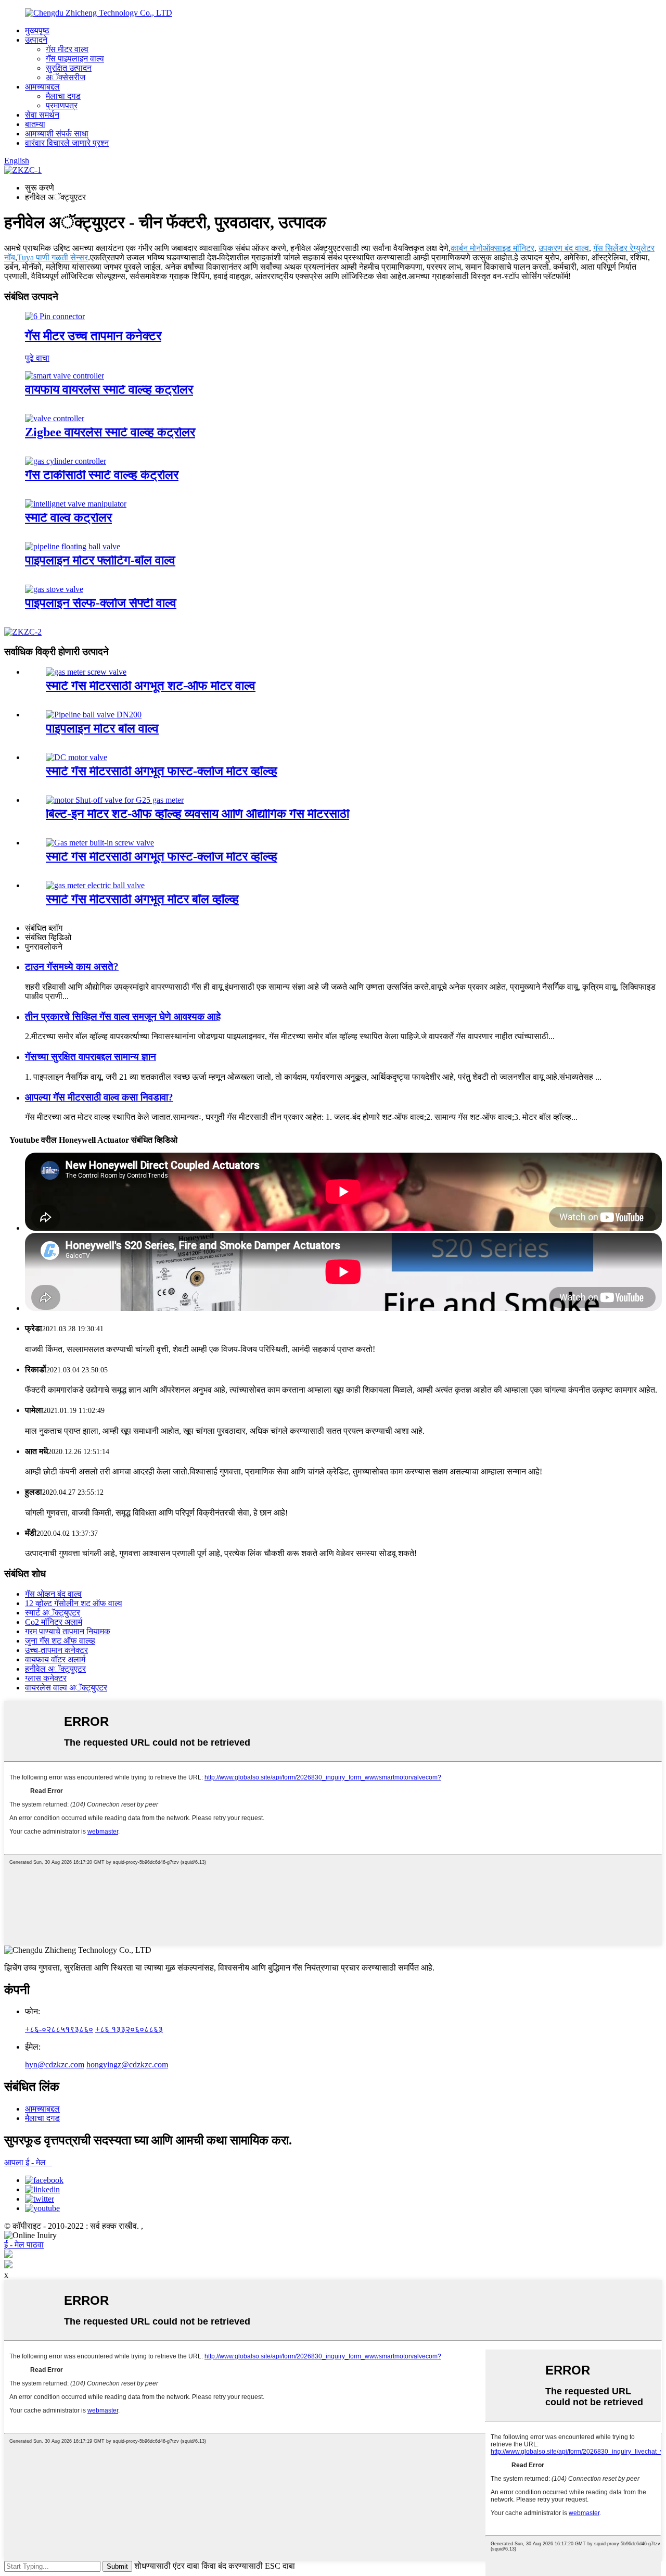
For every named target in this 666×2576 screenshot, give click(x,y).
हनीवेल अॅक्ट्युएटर (55, 1669)
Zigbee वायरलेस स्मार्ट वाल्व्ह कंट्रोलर (110, 432)
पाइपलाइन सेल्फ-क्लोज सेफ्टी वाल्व (101, 603)
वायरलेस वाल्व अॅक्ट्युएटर (66, 1688)
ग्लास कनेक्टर (46, 1678)
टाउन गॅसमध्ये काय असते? (72, 967)
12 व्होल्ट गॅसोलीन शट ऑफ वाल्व (74, 1603)
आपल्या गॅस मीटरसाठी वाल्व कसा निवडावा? (99, 1097)
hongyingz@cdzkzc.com (127, 2064)
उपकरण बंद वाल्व (564, 248)
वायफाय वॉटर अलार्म (55, 1659)
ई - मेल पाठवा (24, 2245)
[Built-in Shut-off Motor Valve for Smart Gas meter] (86, 672)
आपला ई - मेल (28, 2162)
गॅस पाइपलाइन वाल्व (75, 59)
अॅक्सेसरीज (66, 77)
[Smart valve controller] (76, 504)
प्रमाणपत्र (62, 105)
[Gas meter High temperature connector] (55, 316)
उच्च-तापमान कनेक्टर (56, 1650)
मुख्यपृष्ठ (37, 30)
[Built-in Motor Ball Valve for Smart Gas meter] (95, 885)
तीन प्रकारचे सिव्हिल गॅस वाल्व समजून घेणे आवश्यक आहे (123, 1016)
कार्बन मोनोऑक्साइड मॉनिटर (492, 248)
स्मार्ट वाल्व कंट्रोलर (68, 517)
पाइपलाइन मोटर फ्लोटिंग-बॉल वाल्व (100, 560)
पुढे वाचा (37, 358)
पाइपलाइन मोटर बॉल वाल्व (102, 728)
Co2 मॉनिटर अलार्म (54, 1622)
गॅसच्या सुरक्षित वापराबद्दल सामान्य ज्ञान (91, 1057)
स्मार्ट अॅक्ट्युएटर (53, 1613)
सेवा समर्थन (42, 115)
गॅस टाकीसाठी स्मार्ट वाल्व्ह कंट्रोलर (102, 475)
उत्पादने (36, 40)
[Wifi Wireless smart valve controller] (65, 376)
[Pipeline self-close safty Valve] (54, 589)
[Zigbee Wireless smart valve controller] (55, 418)
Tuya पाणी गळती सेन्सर (53, 257)
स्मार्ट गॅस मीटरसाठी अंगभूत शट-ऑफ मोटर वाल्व (151, 686)
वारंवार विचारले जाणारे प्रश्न (67, 143)
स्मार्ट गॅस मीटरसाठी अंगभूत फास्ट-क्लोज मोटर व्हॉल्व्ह (162, 771)
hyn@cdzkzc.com (55, 2064)
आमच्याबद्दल (42, 87)
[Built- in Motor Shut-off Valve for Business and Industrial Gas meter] (115, 800)
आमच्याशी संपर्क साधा (57, 134)
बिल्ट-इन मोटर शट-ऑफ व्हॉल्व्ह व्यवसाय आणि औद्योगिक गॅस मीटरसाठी (197, 814)
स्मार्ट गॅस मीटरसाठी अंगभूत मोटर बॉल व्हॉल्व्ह (142, 899)
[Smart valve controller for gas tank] (66, 461)
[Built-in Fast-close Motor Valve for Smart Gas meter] (76, 757)
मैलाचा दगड (63, 96)
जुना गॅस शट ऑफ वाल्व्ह (60, 1641)
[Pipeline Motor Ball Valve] (94, 715)
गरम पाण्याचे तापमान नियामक (68, 1631)
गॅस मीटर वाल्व (67, 49)
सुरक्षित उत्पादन (69, 68)
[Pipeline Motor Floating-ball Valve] (73, 546)
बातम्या (35, 124)
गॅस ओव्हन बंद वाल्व (53, 1594)
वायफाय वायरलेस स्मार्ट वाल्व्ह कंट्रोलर (109, 389)
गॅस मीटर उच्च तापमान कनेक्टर (93, 336)
